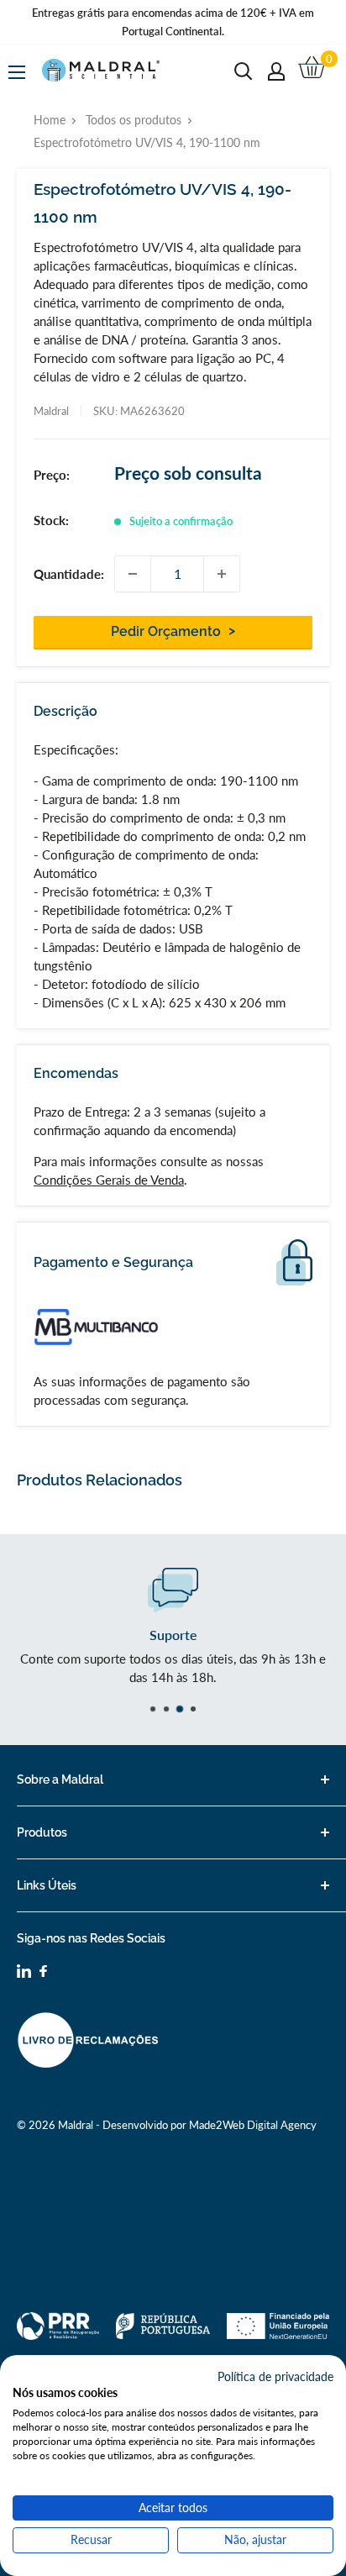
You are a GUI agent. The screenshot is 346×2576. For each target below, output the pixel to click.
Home (50, 120)
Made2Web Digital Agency (253, 2125)
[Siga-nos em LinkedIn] (24, 1974)
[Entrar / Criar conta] (276, 71)
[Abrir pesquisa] (244, 71)
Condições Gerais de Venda (109, 1180)
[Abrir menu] (17, 72)
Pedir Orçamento (168, 631)
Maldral (51, 411)
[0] (313, 71)
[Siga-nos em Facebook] (43, 1973)
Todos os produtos (134, 120)
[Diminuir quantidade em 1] (133, 574)
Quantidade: (69, 574)
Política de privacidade (275, 2376)
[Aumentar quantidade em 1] (222, 574)
